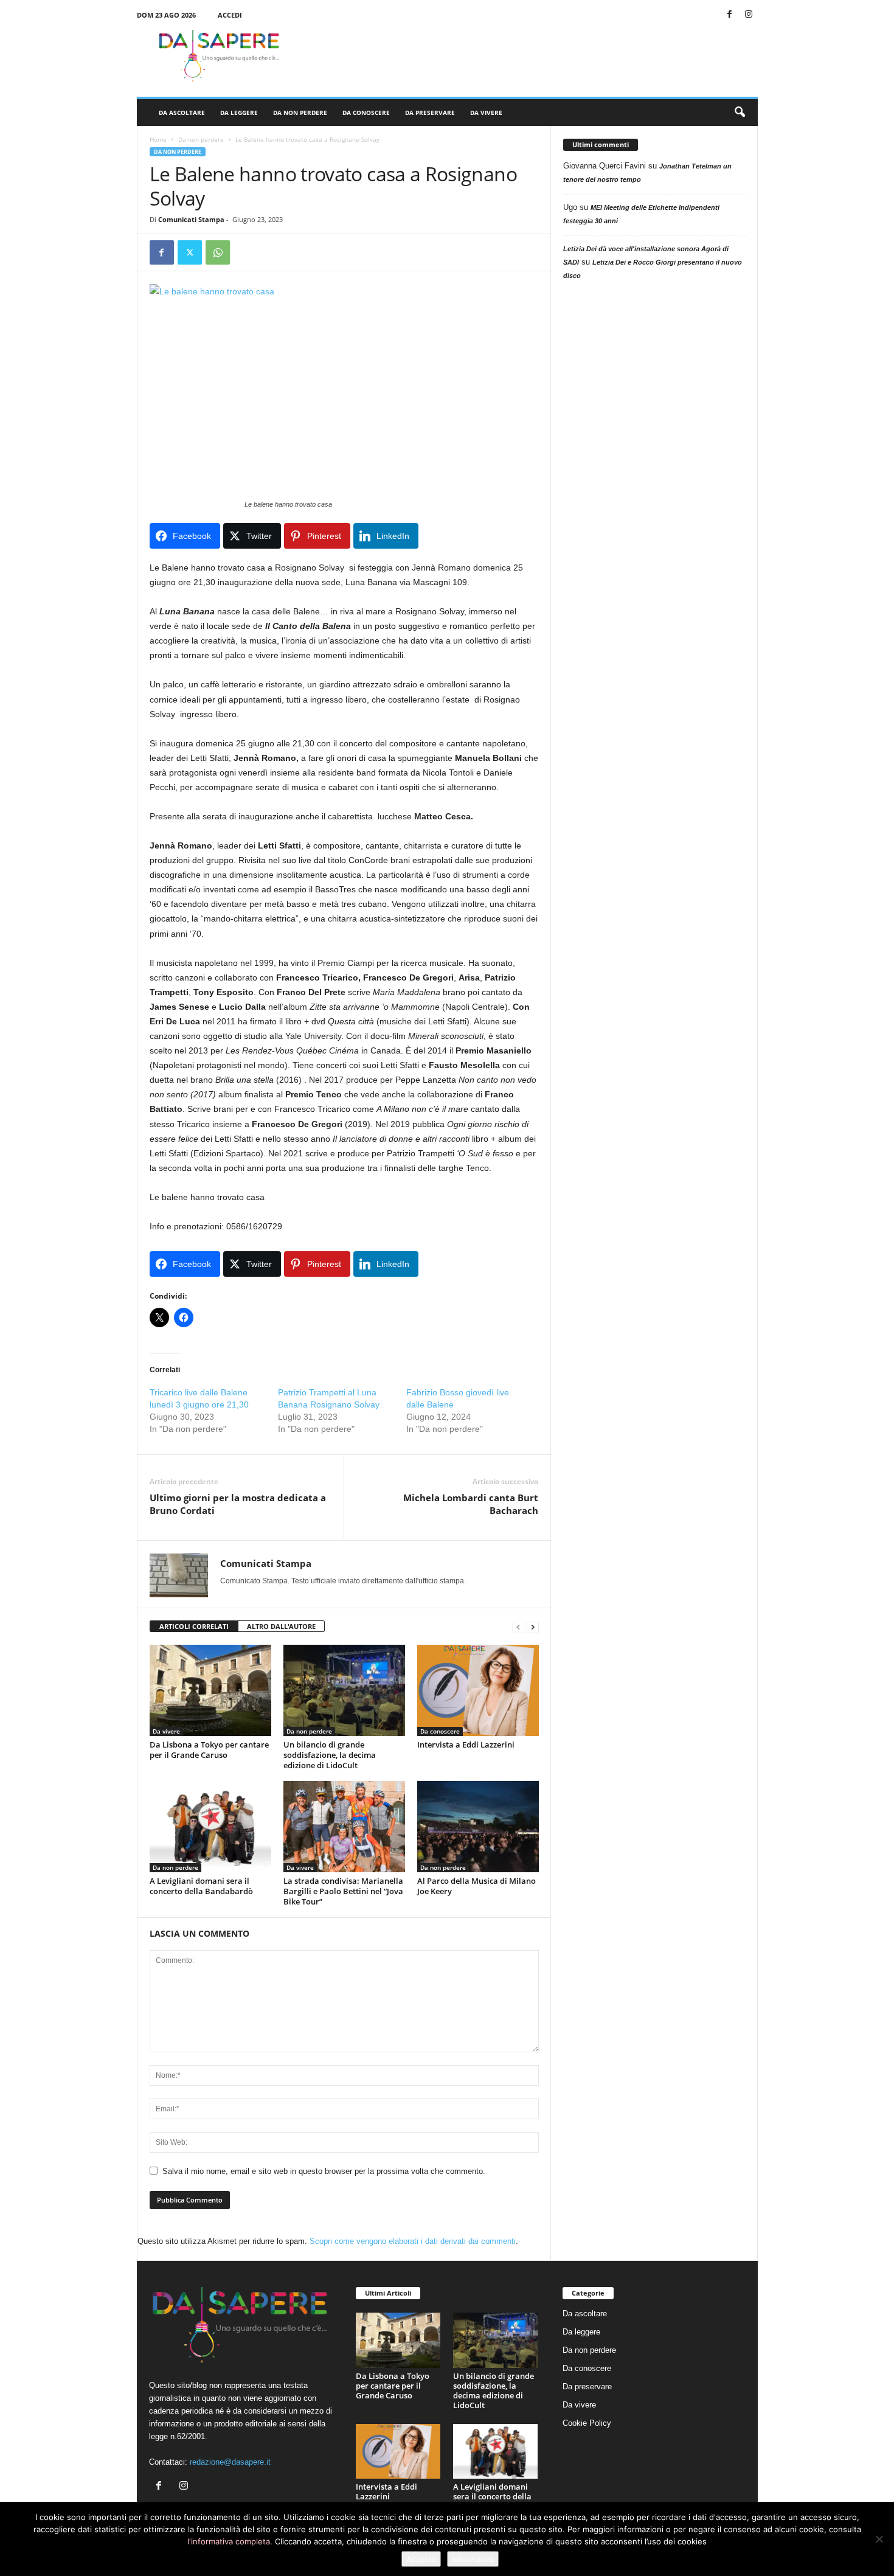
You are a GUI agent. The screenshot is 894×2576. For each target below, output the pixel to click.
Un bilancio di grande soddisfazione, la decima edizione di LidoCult (330, 1755)
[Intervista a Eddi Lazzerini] (478, 1690)
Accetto (421, 2559)
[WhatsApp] (218, 252)
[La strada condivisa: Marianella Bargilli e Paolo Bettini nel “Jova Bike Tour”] (344, 1827)
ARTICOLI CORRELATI (194, 1626)
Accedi (230, 15)
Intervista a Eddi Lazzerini (466, 1745)
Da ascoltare (182, 113)
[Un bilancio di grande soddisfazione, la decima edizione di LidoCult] (344, 1690)
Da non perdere (300, 113)
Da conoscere (366, 113)
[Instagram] (749, 15)
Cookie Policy (587, 2423)
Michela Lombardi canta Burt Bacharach (471, 1504)
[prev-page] (518, 1627)
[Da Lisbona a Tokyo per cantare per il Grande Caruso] (210, 1690)
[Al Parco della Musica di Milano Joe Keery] (478, 1827)
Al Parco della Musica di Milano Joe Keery (476, 1886)
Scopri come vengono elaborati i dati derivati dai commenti (413, 2241)
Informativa (473, 2559)
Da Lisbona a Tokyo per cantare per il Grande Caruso (209, 1750)
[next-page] (533, 1627)
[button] (740, 113)
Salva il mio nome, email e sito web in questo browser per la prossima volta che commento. (324, 2171)
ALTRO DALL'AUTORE (281, 1626)
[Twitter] (190, 252)
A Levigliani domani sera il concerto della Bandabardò (201, 1886)
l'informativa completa (229, 2541)
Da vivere (486, 113)
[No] (879, 2539)
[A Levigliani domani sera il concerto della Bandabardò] (210, 1827)
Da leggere (239, 113)
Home (158, 139)
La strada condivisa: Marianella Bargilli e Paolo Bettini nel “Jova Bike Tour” (343, 1891)
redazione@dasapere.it (230, 2462)
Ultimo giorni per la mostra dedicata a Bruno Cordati (238, 1504)
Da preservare (430, 113)
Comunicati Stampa (191, 219)
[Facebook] (730, 15)
